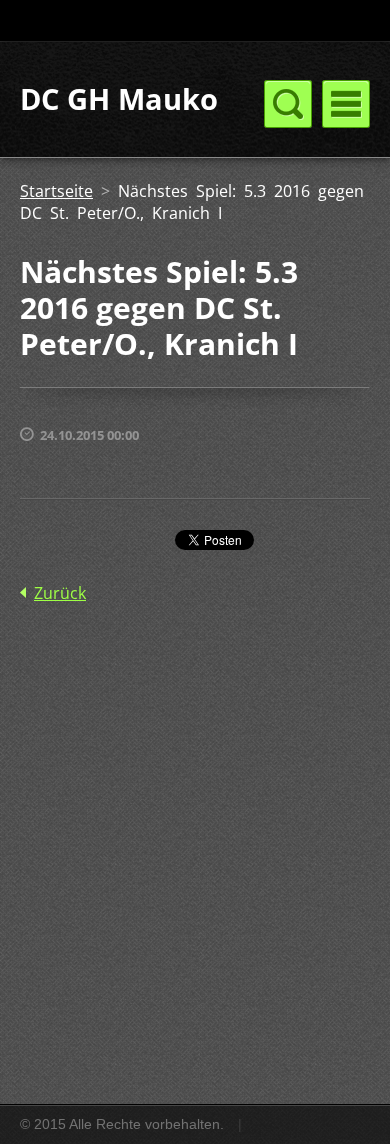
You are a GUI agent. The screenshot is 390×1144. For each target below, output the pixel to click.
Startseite (56, 191)
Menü (346, 104)
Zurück (60, 593)
